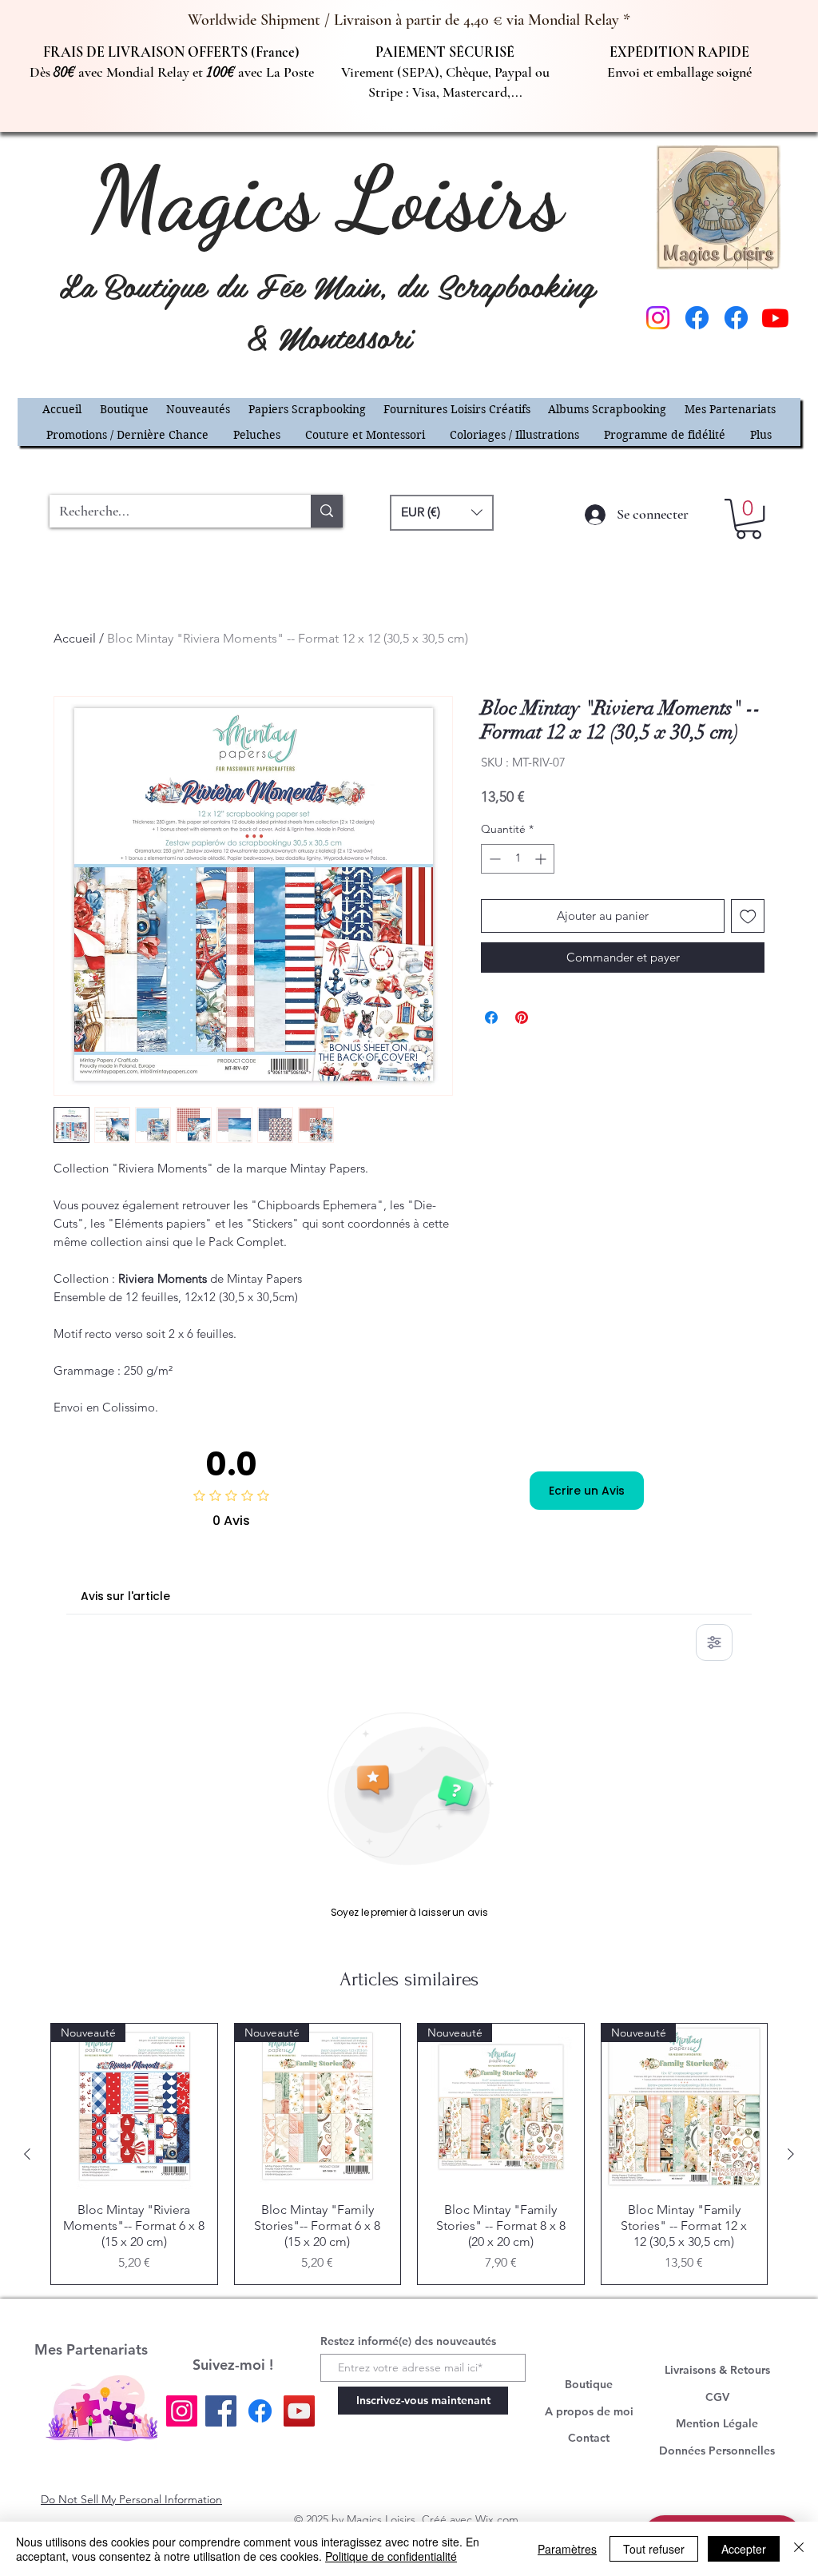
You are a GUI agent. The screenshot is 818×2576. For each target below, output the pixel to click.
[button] (768, 1038)
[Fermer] (799, 2549)
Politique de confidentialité (391, 2556)
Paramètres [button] (567, 2549)
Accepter (744, 2549)
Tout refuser (654, 2549)
